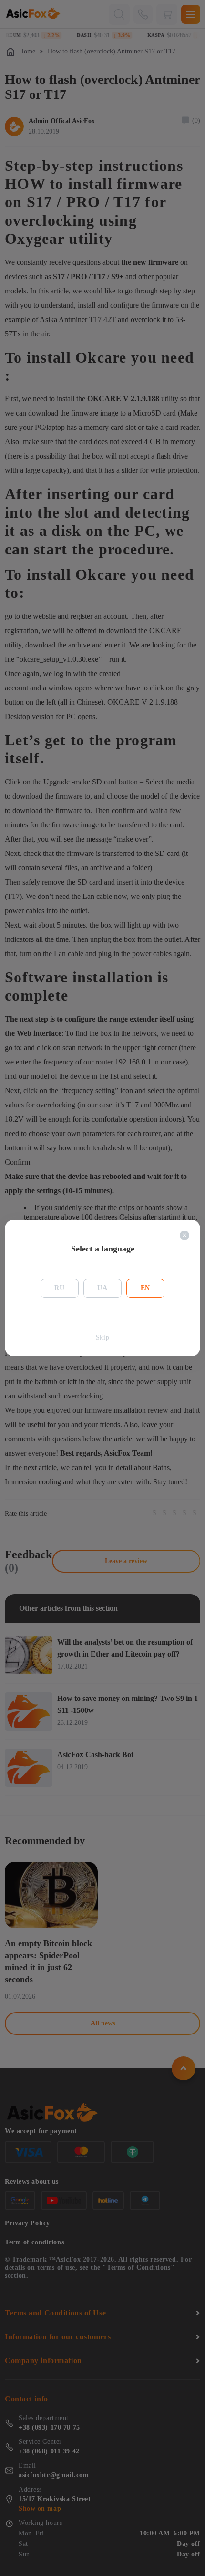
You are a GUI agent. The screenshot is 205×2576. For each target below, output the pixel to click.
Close (184, 1235)
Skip (102, 1338)
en (145, 1288)
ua (102, 1288)
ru (59, 1288)
